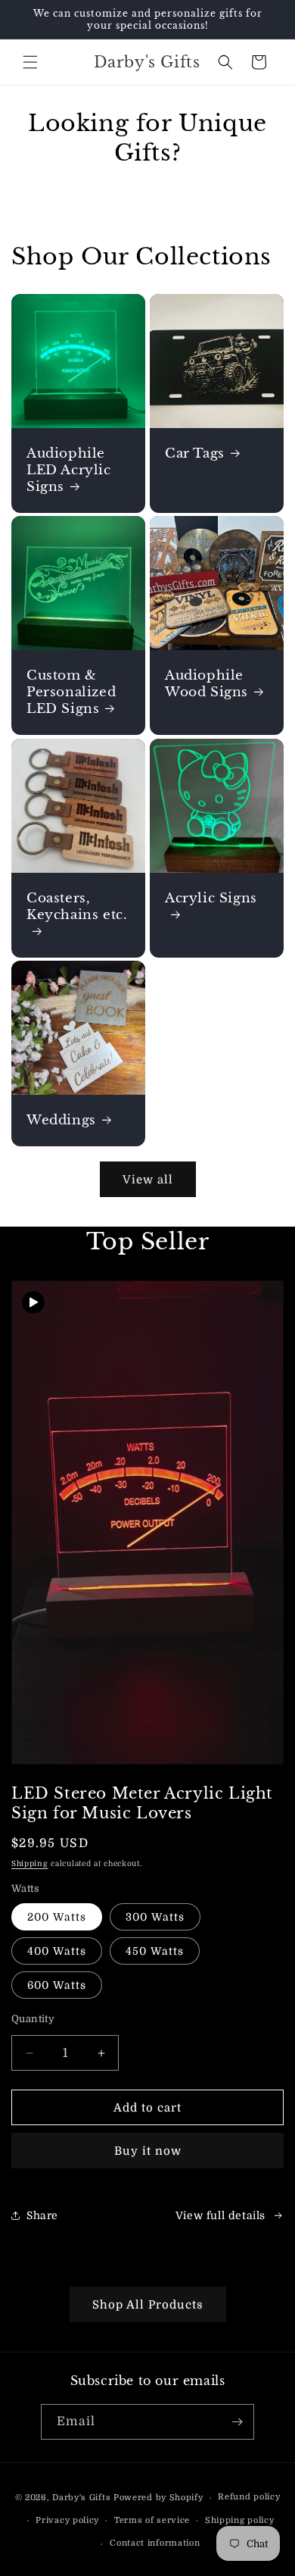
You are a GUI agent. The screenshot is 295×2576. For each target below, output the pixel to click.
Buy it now (148, 2151)
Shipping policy (240, 2520)
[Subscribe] (237, 2422)
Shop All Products (148, 2305)
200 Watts (57, 1917)
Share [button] (42, 2215)
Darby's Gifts (81, 2498)
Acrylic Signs (211, 898)
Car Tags (195, 453)
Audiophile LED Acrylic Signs (69, 470)
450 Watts (155, 1951)
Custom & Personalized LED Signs (71, 692)
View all (148, 1180)
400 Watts (57, 1951)
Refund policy (249, 2497)
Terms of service (152, 2520)
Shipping (30, 1863)
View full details (220, 2215)
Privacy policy (67, 2520)
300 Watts (155, 1917)
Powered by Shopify (158, 2498)
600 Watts (57, 1985)
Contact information (155, 2543)
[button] (30, 62)
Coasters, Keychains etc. (77, 907)
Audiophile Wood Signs (206, 684)
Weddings (61, 1120)
